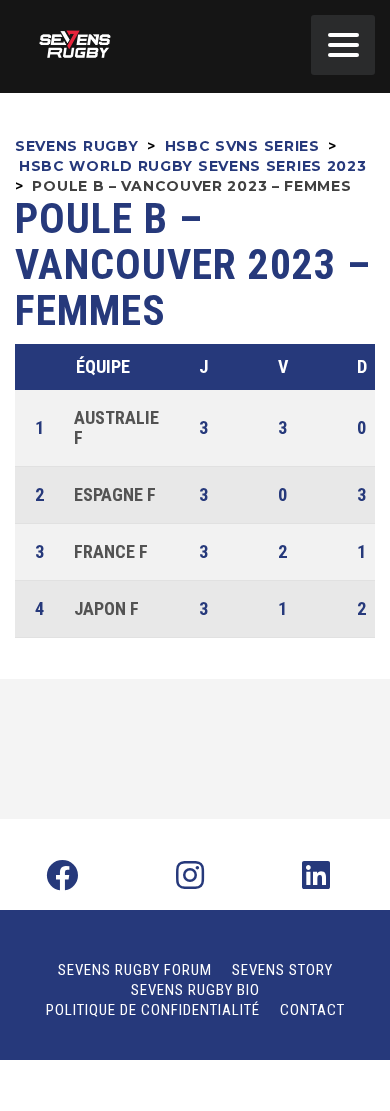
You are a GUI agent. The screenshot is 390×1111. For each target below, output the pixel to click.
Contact (312, 1010)
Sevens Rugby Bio (195, 990)
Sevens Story (282, 970)
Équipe (103, 366)
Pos (42, 367)
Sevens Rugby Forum (135, 970)
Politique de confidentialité (153, 1010)
